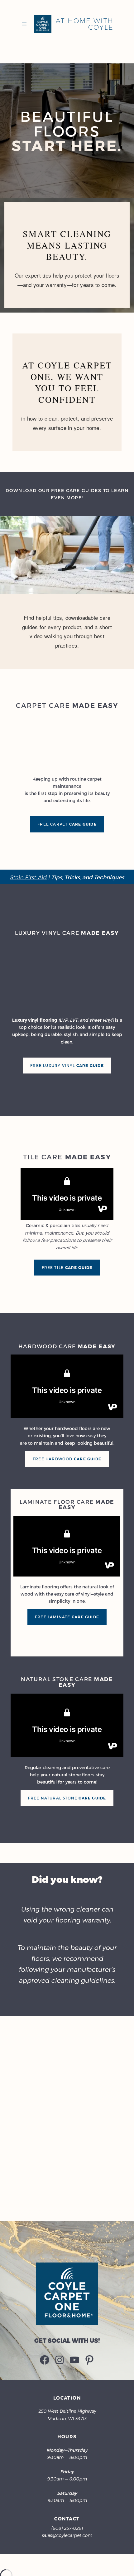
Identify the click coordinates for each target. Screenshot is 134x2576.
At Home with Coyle (84, 24)
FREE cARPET (67, 824)
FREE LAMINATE (67, 1617)
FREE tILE (67, 1267)
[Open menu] (24, 24)
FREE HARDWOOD (67, 1459)
